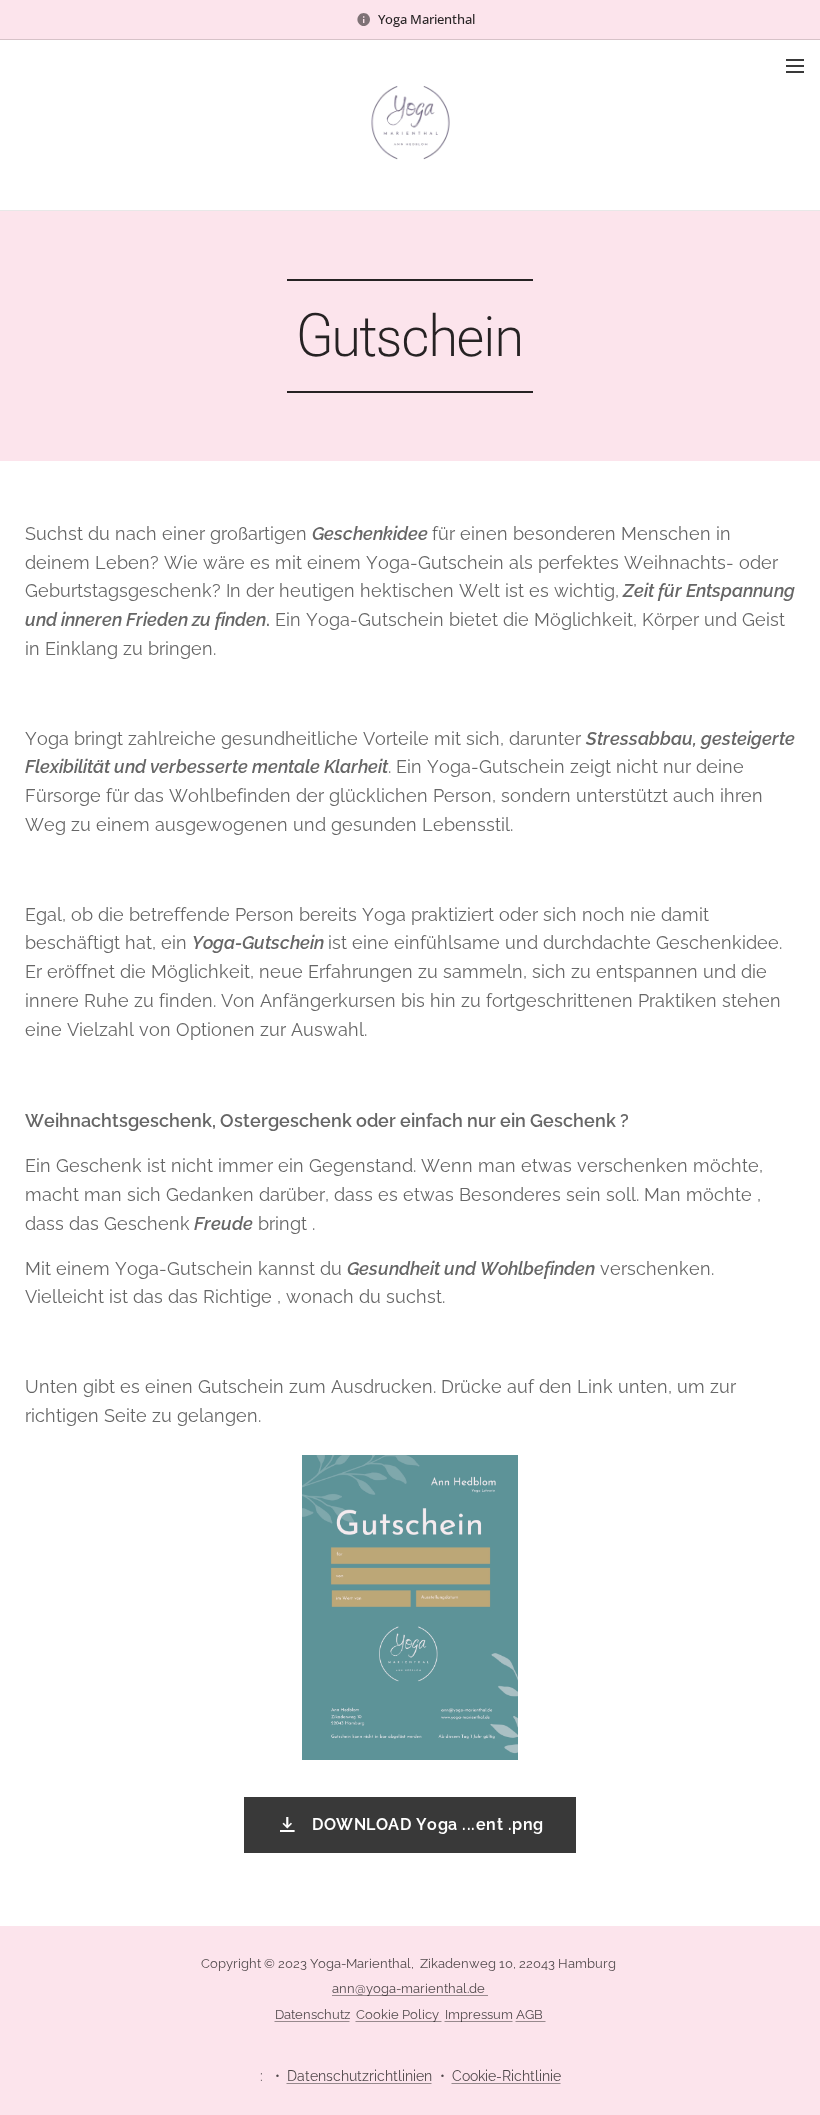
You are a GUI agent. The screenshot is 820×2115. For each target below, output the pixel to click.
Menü (795, 65)
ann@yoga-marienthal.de (410, 1988)
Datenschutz (312, 2014)
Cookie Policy (399, 2014)
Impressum (479, 2014)
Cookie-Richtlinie (506, 2076)
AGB (531, 2014)
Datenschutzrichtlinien (359, 2076)
